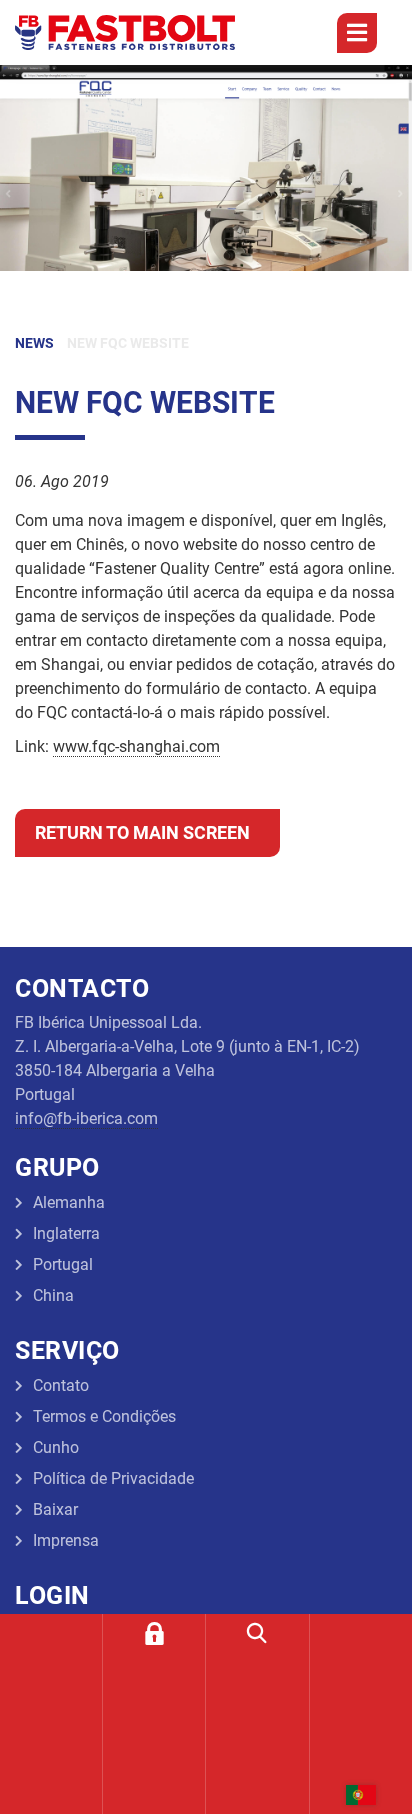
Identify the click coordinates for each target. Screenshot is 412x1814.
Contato (61, 1385)
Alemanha (69, 1202)
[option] (206, 168)
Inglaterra (66, 1233)
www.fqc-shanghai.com (136, 746)
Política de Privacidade (113, 1478)
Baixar (55, 1509)
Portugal (63, 1264)
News (34, 343)
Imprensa (66, 1540)
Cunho (56, 1447)
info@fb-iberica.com (86, 1118)
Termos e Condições (104, 1416)
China (53, 1295)
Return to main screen (142, 832)
